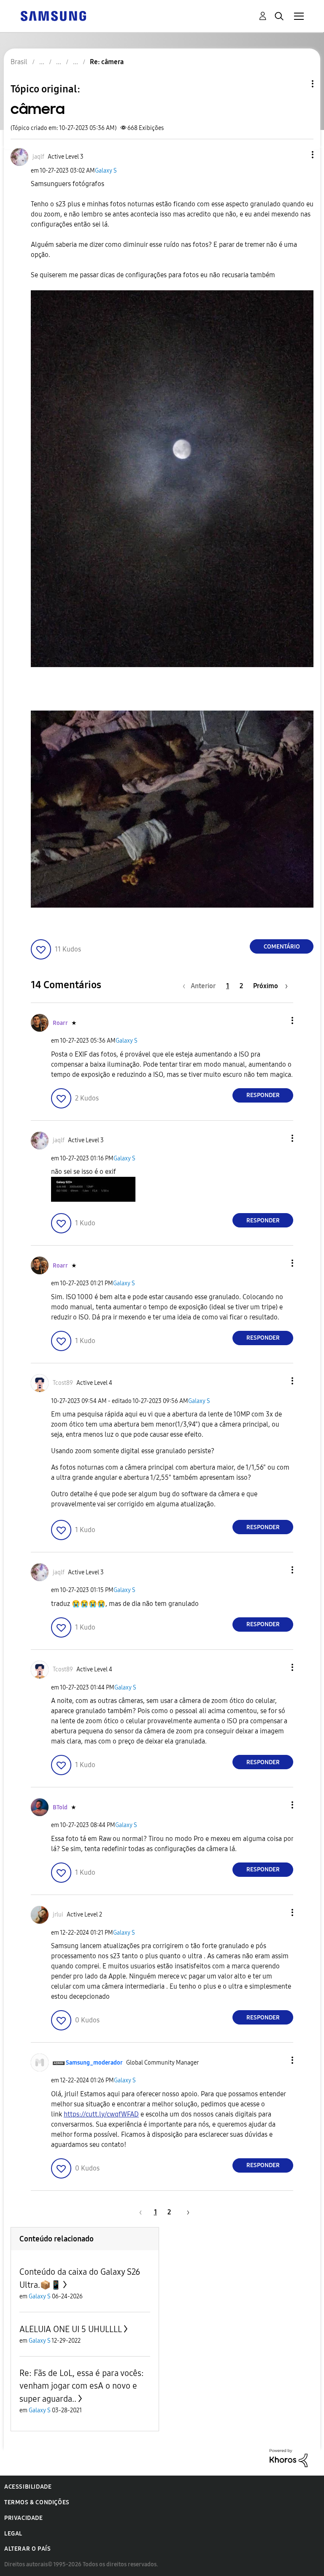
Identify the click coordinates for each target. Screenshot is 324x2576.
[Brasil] (53, 15)
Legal (13, 2534)
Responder (263, 1095)
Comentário (282, 947)
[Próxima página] (185, 2212)
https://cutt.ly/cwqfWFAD (101, 2114)
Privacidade (24, 2518)
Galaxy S (106, 171)
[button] (299, 155)
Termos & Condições (37, 2502)
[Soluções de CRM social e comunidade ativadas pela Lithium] (289, 2458)
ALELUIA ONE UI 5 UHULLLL (71, 2329)
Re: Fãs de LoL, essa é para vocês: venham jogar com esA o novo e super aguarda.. (82, 2386)
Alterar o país (27, 2549)
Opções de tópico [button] (298, 84)
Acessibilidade (28, 2487)
